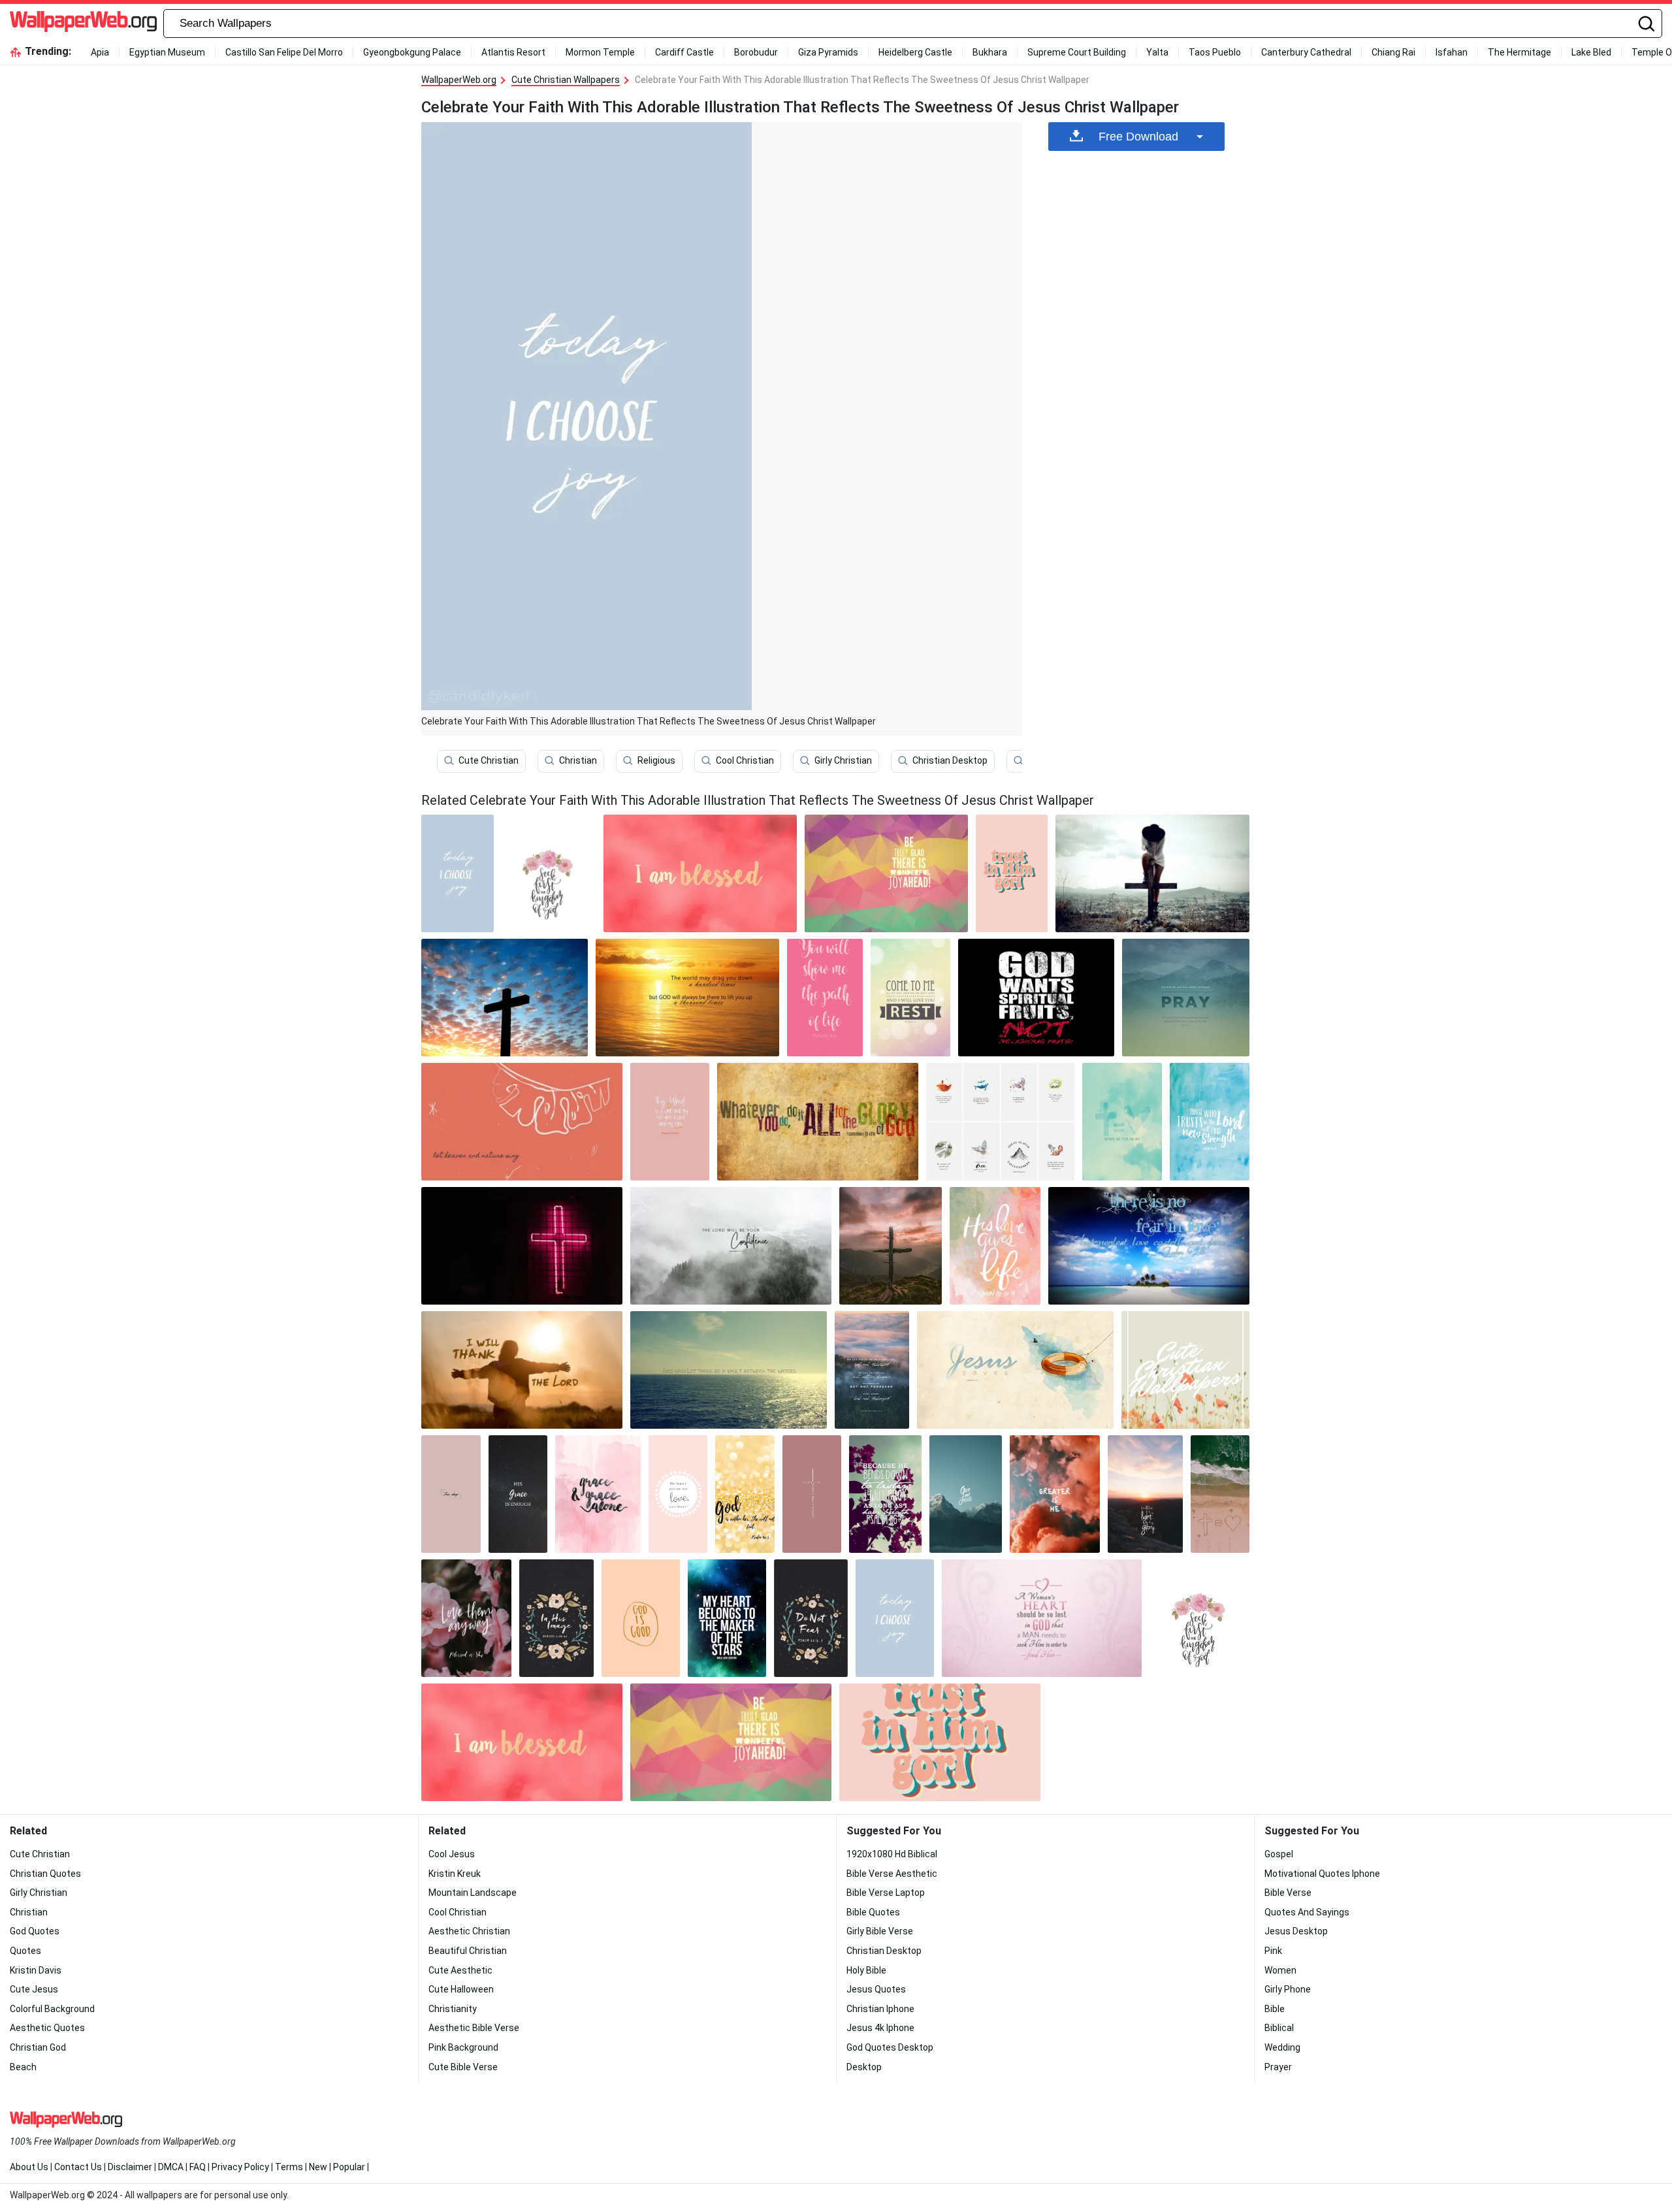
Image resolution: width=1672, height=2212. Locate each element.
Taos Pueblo (1215, 52)
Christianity (453, 2009)
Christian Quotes (45, 1874)
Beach (23, 2067)
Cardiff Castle (684, 52)
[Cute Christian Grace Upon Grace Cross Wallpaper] (812, 1494)
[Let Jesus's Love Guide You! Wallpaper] (522, 1122)
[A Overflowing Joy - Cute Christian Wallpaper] (729, 1370)
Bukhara (990, 52)
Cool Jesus (452, 1854)
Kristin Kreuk (455, 1874)
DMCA (171, 2167)
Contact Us (78, 2167)
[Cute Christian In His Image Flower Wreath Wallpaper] (556, 1618)
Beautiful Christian (468, 1951)
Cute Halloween (461, 1989)
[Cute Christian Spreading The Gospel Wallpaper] (688, 998)
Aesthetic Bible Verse (474, 2028)
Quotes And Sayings (1307, 1912)
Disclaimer (130, 2167)
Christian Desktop (950, 760)
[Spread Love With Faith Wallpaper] (466, 1618)
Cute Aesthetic (460, 1970)
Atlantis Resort (513, 52)
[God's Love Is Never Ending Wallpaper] (1037, 998)
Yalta (1157, 52)
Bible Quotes (873, 1912)
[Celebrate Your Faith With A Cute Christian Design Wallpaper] (505, 998)
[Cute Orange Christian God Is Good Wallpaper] (641, 1618)
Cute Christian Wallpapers (566, 80)
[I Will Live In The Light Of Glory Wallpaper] (1145, 1494)
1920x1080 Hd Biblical (892, 1854)
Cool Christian (745, 760)
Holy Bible (866, 1970)
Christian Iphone (880, 2009)
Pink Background (463, 2047)
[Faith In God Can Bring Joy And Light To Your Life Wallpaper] (825, 998)
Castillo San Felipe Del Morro (284, 52)
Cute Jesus (34, 1989)
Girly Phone (1288, 1989)
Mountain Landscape (473, 1893)
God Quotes (35, 1931)
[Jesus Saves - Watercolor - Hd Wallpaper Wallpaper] (1015, 1370)
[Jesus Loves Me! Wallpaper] (886, 873)
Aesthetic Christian (469, 1931)
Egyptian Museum (167, 52)
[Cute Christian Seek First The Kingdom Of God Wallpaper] (549, 873)
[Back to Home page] (83, 24)
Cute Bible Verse (463, 2067)
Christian (578, 760)
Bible (1275, 2009)
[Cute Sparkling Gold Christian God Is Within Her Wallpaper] (745, 1494)
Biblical (1279, 2028)
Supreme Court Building (1077, 52)
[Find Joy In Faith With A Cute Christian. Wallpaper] (885, 1494)
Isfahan (1452, 52)
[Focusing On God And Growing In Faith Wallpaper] (1210, 1122)
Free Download (1138, 137)
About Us (29, 2167)
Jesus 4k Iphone (880, 2028)
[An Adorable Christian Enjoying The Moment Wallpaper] (518, 1494)
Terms (289, 2167)
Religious (656, 760)
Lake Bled (1591, 52)
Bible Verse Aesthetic (892, 1874)
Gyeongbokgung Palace (412, 52)
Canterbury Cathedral (1306, 52)
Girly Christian (843, 760)
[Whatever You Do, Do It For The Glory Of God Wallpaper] (818, 1122)
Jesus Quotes (876, 1989)
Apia (100, 52)
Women (1280, 1970)
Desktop (864, 2067)
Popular (349, 2167)
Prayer (1278, 2067)
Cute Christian (489, 760)
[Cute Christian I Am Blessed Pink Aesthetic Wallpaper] (700, 873)
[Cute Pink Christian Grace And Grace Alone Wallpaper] (598, 1494)
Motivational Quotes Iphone (1322, 1874)
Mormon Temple (600, 52)
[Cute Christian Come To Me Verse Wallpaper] (910, 998)
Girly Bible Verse (880, 1931)
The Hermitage (1519, 52)
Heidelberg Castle (915, 52)
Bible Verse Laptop (886, 1893)
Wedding (1282, 2047)
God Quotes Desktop (890, 2047)
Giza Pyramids (828, 52)
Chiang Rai (1393, 52)
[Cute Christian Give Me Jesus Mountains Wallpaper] (966, 1494)
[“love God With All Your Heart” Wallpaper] (522, 1246)
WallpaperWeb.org (459, 80)
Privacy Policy (240, 2167)
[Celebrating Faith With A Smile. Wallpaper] (1149, 1246)
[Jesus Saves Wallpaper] (727, 1618)
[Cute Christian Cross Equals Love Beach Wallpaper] (1220, 1494)
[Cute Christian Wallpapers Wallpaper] (1185, 1370)
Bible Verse (1288, 1893)
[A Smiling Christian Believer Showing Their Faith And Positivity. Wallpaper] (1042, 1618)
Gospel (1279, 1854)
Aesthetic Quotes (47, 2028)
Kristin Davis (36, 1970)
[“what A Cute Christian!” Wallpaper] (1122, 1122)
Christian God (38, 2047)
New (318, 2167)
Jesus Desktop (1296, 1931)
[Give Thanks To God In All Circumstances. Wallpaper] (872, 1370)
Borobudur (756, 52)
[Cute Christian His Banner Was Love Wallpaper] (678, 1494)
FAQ (198, 2167)
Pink (1273, 1951)
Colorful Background (52, 2009)
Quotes (25, 1951)
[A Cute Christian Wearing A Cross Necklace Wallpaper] (1000, 1122)
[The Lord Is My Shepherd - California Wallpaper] (731, 1246)
